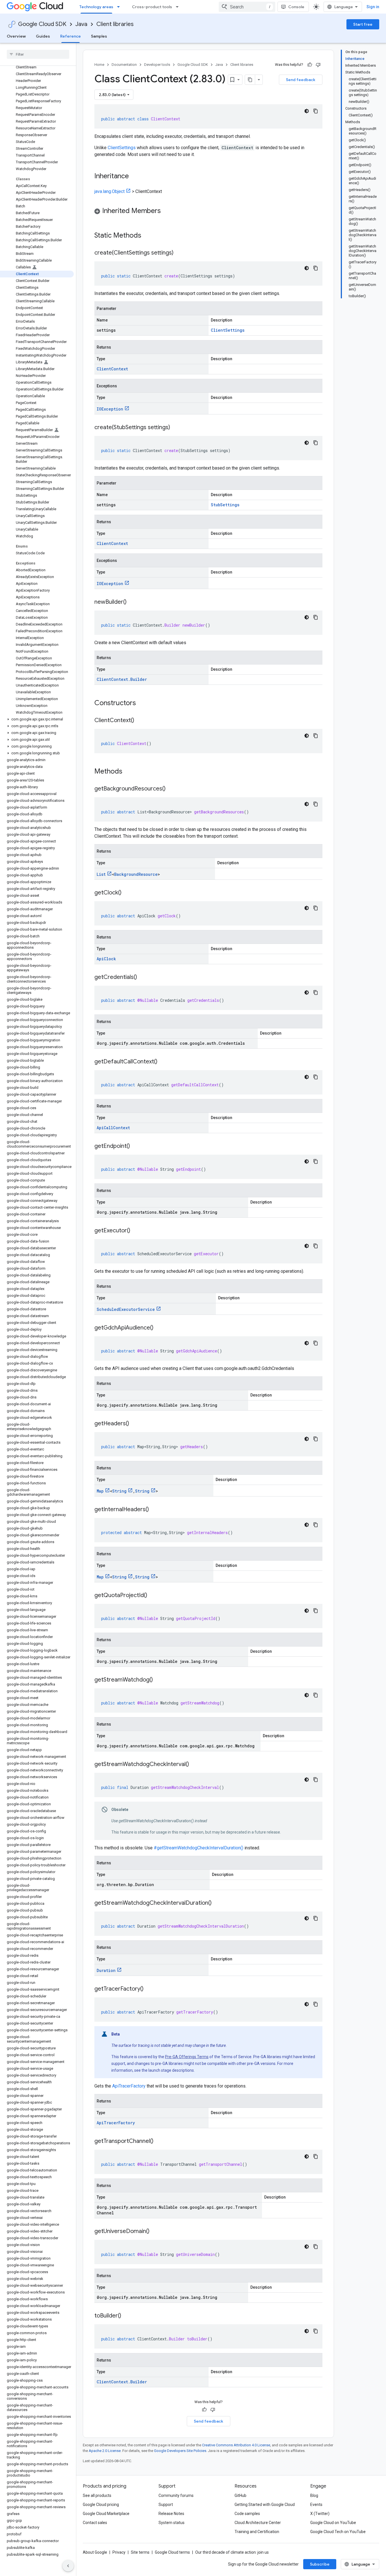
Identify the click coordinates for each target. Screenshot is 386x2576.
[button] (37, 719)
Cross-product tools (152, 7)
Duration (106, 1970)
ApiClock (106, 959)
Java (81, 24)
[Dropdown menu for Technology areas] (120, 7)
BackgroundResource (136, 874)
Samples (99, 36)
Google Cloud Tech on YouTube (338, 2532)
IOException (110, 409)
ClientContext (112, 369)
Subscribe (320, 2564)
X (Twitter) (320, 2514)
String (119, 1491)
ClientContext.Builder (122, 679)
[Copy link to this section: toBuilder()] (127, 2316)
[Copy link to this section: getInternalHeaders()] (155, 1510)
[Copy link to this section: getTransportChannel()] (159, 2141)
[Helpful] (310, 65)
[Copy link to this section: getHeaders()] (135, 1424)
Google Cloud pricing (101, 2505)
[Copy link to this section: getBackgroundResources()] (171, 789)
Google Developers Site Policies (180, 2451)
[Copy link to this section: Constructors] (143, 703)
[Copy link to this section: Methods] (130, 772)
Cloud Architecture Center (258, 2523)
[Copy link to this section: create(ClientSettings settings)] (179, 253)
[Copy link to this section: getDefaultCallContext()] (163, 1062)
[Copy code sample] (316, 111)
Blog (314, 2495)
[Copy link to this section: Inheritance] (135, 177)
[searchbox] (38, 54)
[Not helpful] (318, 65)
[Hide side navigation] (68, 2566)
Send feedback (301, 80)
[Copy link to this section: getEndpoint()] (136, 1146)
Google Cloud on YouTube (333, 2523)
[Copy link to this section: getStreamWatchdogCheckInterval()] (195, 1765)
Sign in (373, 7)
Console (296, 7)
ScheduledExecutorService (126, 1309)
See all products (97, 2495)
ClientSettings (122, 148)
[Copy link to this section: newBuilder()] (132, 602)
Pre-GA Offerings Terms (187, 2057)
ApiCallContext (113, 1128)
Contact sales (95, 2523)
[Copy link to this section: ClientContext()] (140, 721)
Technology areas (96, 7)
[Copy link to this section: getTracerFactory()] (149, 1989)
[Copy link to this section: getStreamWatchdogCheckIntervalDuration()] (217, 1903)
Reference (71, 36)
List (101, 874)
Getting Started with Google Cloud (265, 2505)
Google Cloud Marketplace (106, 2514)
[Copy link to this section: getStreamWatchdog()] (159, 1680)
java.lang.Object (109, 191)
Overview (16, 36)
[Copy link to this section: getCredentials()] (143, 978)
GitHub (240, 2495)
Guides (43, 36)
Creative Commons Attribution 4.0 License (236, 2445)
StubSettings (225, 505)
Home (99, 65)
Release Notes (171, 2514)
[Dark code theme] (307, 111)
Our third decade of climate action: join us (232, 2552)
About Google (95, 2552)
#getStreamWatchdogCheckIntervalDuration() (199, 1848)
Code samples (247, 2514)
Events (316, 2505)
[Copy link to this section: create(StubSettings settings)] (176, 428)
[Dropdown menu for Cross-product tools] (179, 7)
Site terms (140, 2552)
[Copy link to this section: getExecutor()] (136, 1231)
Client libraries (115, 24)
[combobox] (247, 7)
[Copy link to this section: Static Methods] (149, 236)
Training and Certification (257, 2532)
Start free (363, 24)
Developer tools (157, 65)
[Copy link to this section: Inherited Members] (166, 211)
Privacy (119, 2552)
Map (100, 1491)
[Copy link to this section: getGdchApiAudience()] (159, 1328)
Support (166, 2505)
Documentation (124, 65)
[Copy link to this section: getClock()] (127, 893)
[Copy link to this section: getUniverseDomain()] (155, 2232)
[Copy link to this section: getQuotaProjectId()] (153, 1596)
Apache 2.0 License (105, 2451)
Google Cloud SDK (42, 24)
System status (172, 2523)
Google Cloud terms (172, 2552)
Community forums (176, 2495)
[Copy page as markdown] (250, 80)
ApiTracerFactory (129, 2086)
